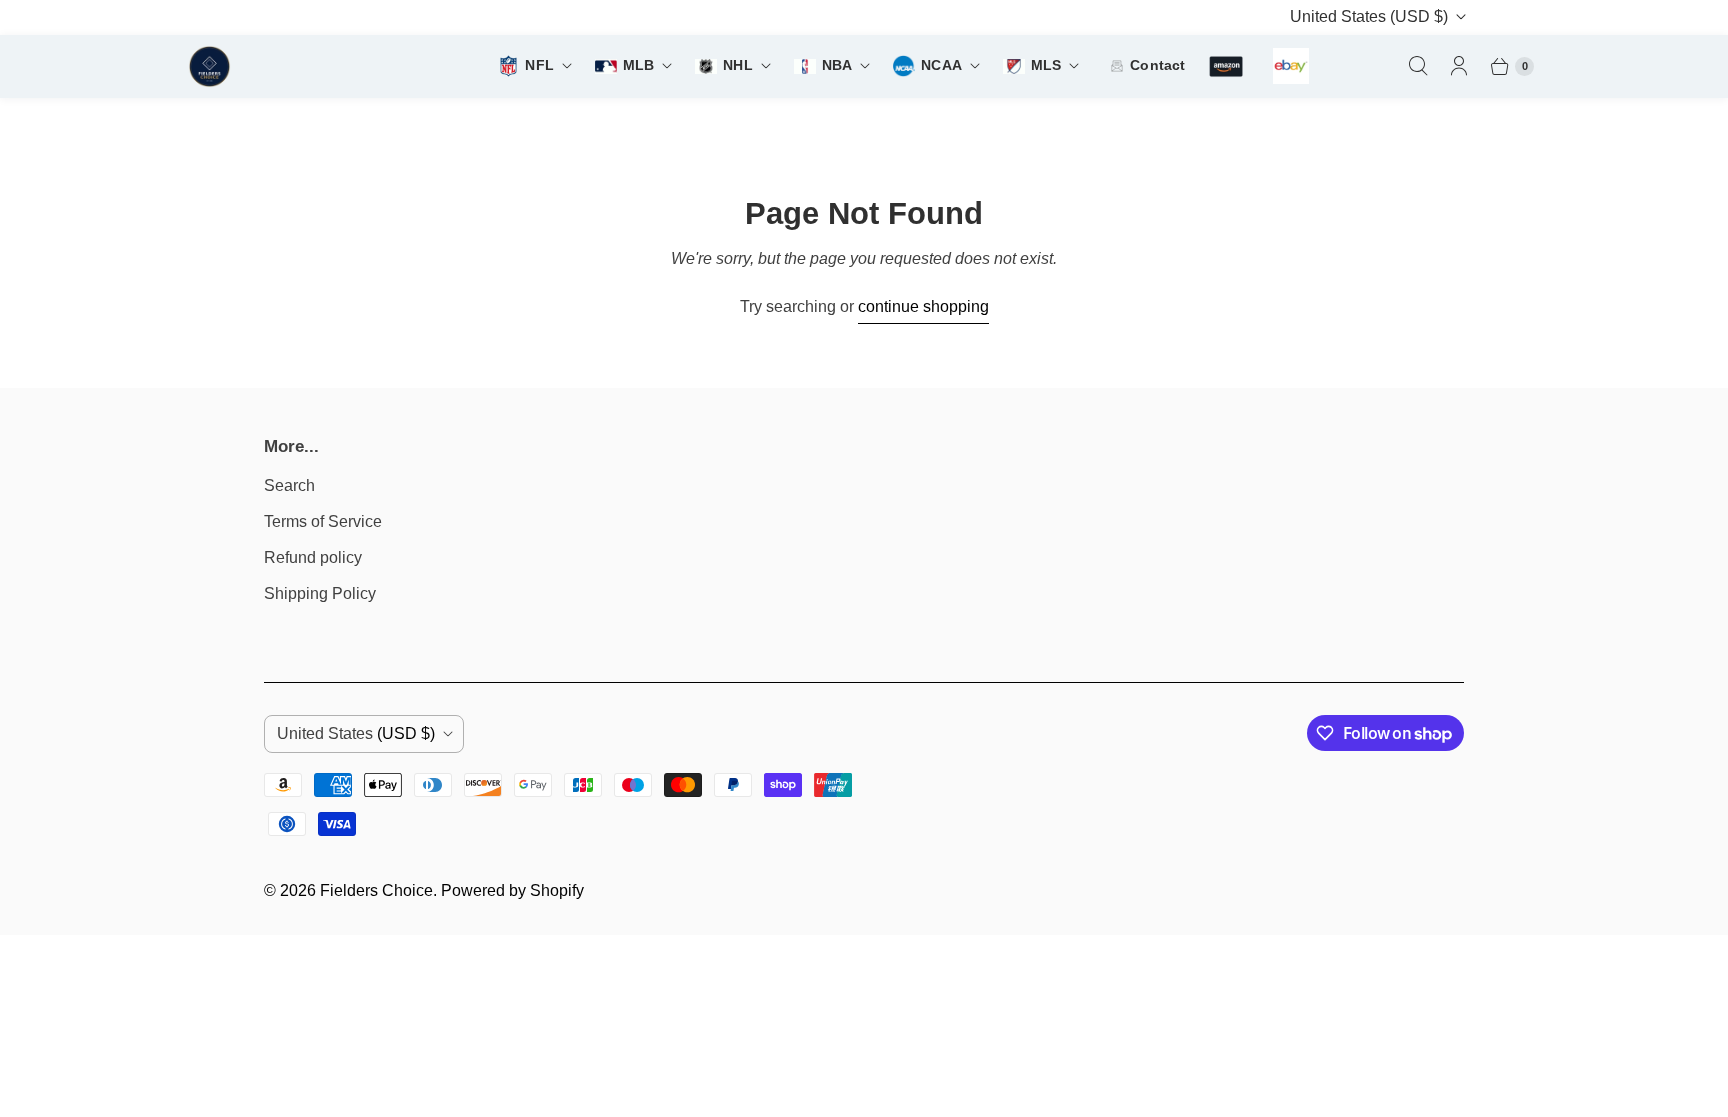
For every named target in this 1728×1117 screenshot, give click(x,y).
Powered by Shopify (512, 890)
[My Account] (1459, 66)
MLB (638, 65)
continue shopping (923, 306)
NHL (737, 65)
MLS (1046, 65)
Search (289, 485)
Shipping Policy (320, 593)
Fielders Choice (376, 890)
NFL (539, 65)
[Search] (1418, 66)
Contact (1157, 65)
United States (1369, 16)
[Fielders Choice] (288, 66)
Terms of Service (323, 521)
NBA (837, 65)
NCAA (941, 65)
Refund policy (313, 557)
